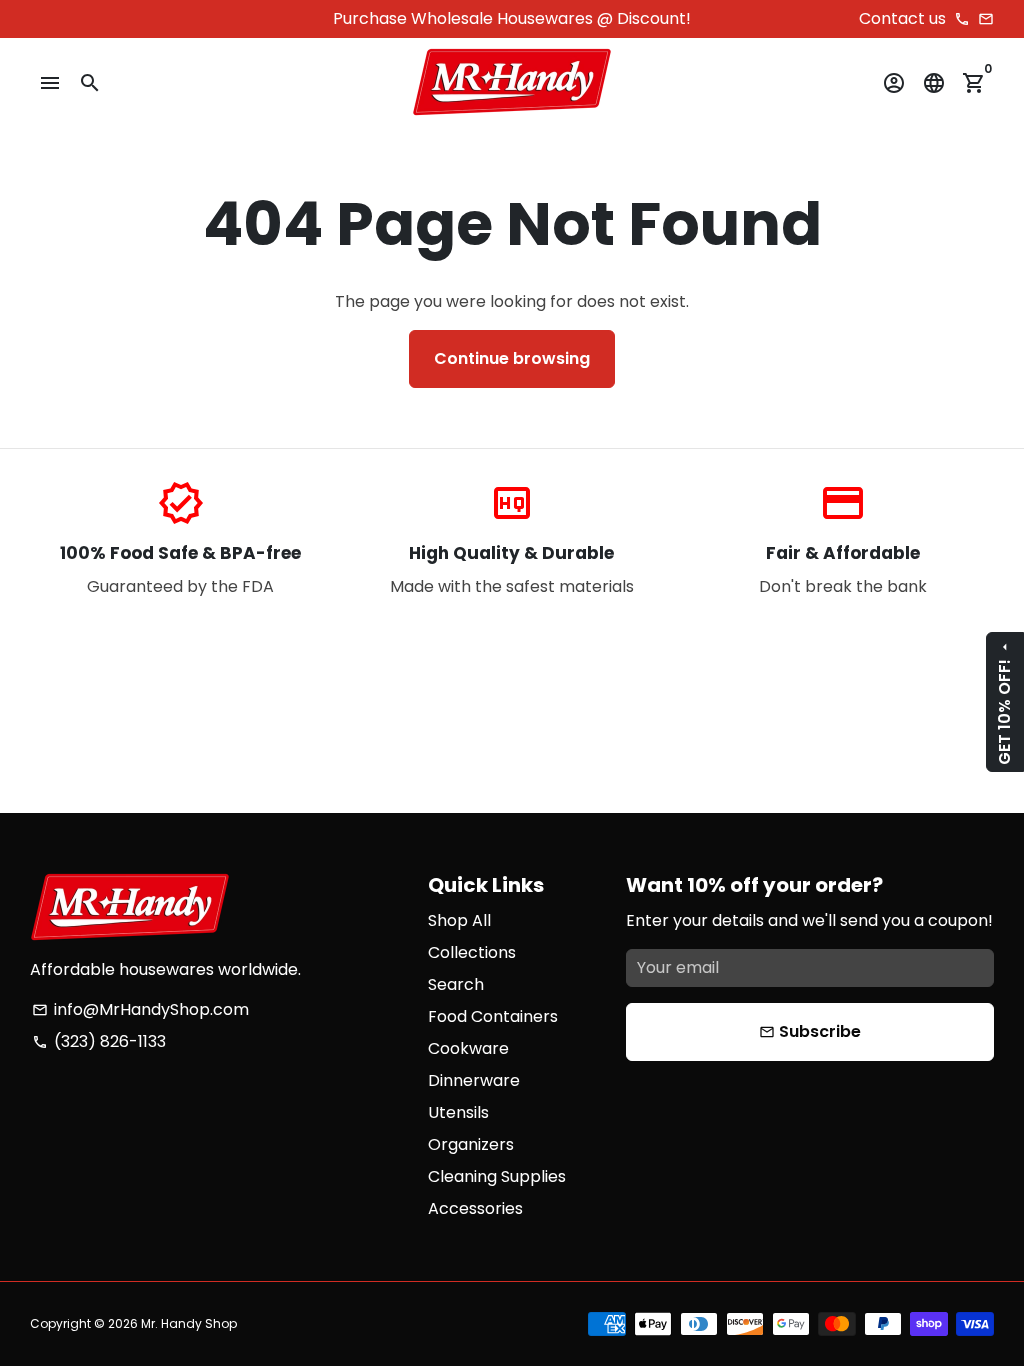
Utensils (458, 1112)
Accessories (475, 1208)
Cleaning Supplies (497, 1176)
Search (456, 984)
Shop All (459, 920)
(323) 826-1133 (99, 1041)
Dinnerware (474, 1080)
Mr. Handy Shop (189, 1323)
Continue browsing (512, 358)
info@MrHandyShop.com (140, 1009)
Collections (472, 952)
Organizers (471, 1144)
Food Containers (493, 1016)
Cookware (468, 1048)
